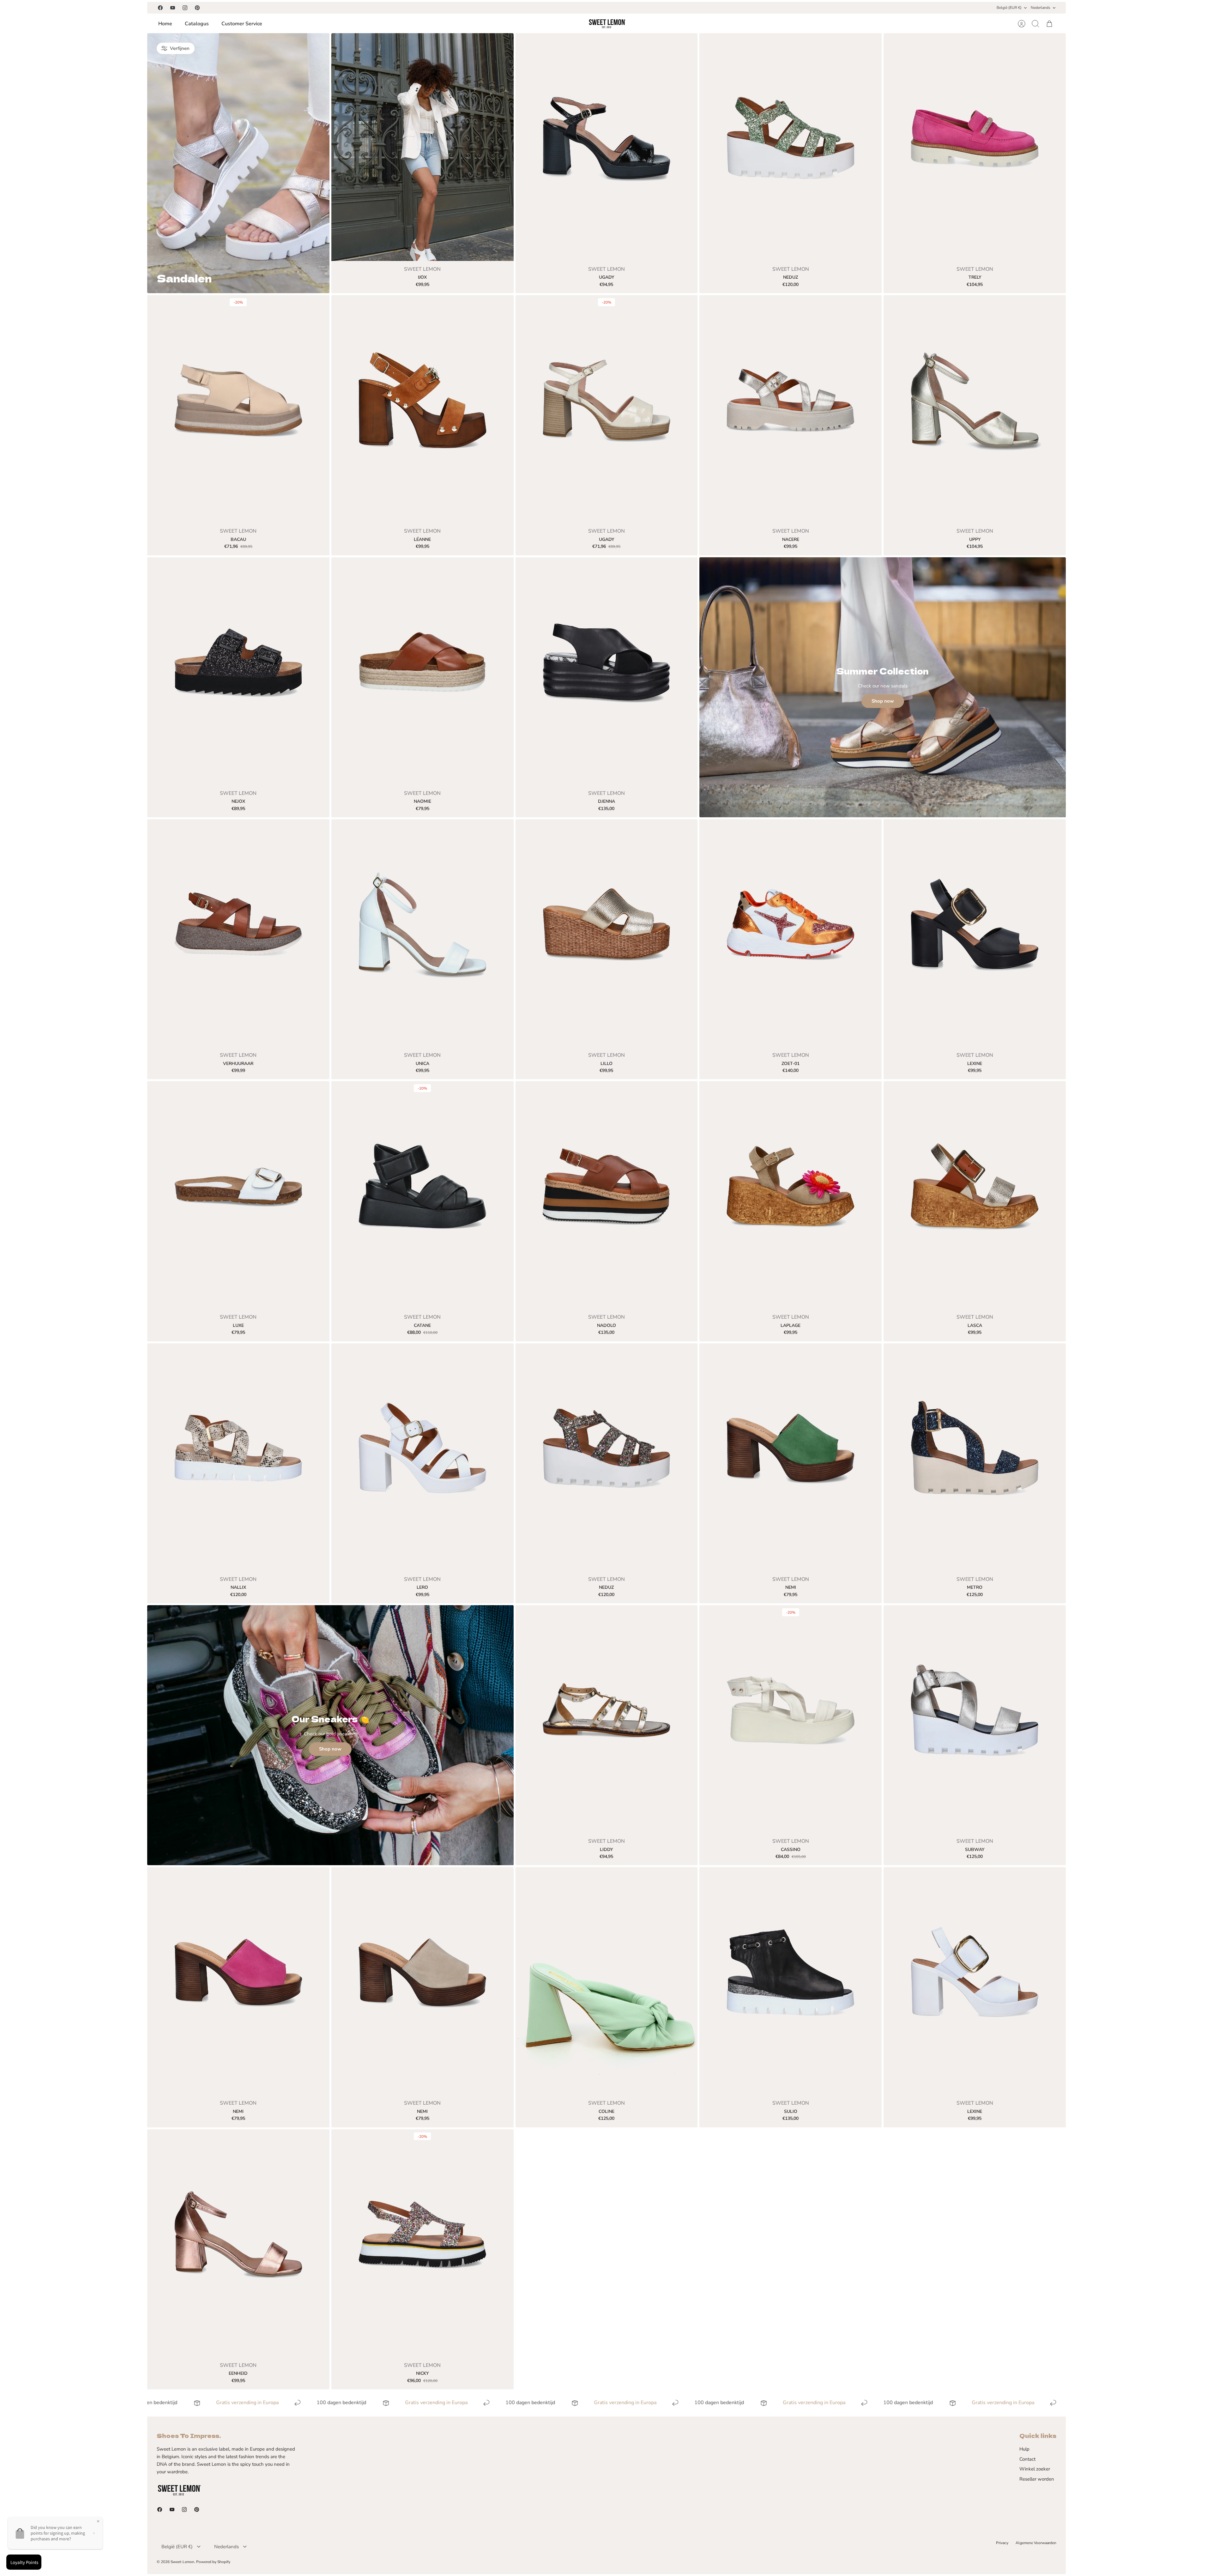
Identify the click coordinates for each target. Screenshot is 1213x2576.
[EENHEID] (238, 2243)
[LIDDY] (607, 1719)
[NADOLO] (607, 1195)
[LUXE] (238, 1195)
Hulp (1024, 2449)
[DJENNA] (607, 671)
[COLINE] (607, 1981)
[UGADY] (607, 147)
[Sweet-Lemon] (607, 24)
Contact (1027, 2459)
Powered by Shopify (213, 2562)
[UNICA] (422, 933)
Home (165, 24)
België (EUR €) (1009, 8)
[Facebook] (160, 8)
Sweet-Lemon (182, 2562)
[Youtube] (173, 8)
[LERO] (422, 1457)
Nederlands (1041, 8)
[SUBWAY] (975, 1719)
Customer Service (242, 24)
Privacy (1002, 2543)
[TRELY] (975, 147)
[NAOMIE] (422, 671)
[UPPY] (975, 409)
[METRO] (975, 1457)
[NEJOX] (238, 671)
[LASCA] (975, 1195)
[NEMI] (791, 1457)
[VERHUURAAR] (238, 933)
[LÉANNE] (422, 409)
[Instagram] (185, 8)
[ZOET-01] (791, 933)
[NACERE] (791, 409)
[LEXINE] (975, 933)
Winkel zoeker (1035, 2469)
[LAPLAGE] (791, 1195)
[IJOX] (422, 147)
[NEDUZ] (791, 147)
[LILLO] (607, 933)
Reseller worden (1037, 2479)
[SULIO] (791, 1981)
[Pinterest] (197, 8)
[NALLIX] (238, 1457)
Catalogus (197, 24)
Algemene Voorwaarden (1036, 2543)
